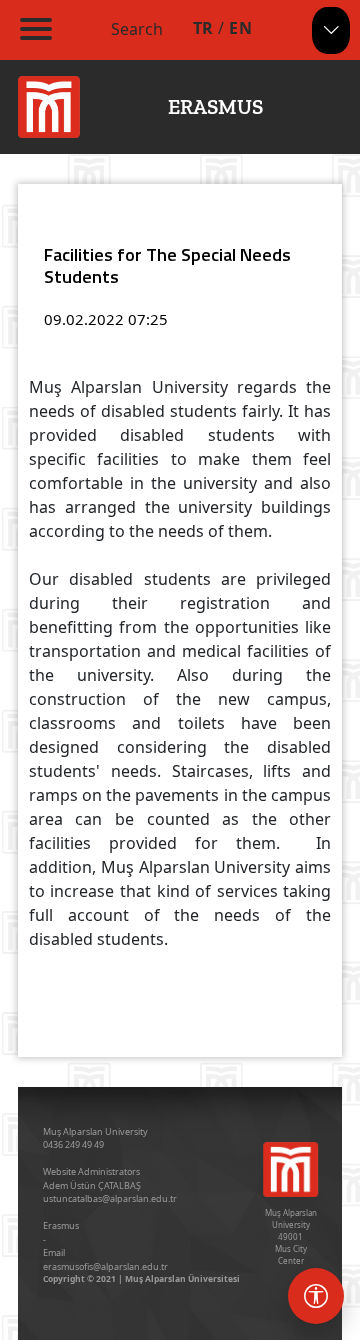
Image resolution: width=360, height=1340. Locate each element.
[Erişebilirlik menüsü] (316, 1296)
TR (203, 28)
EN (240, 28)
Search (137, 29)
